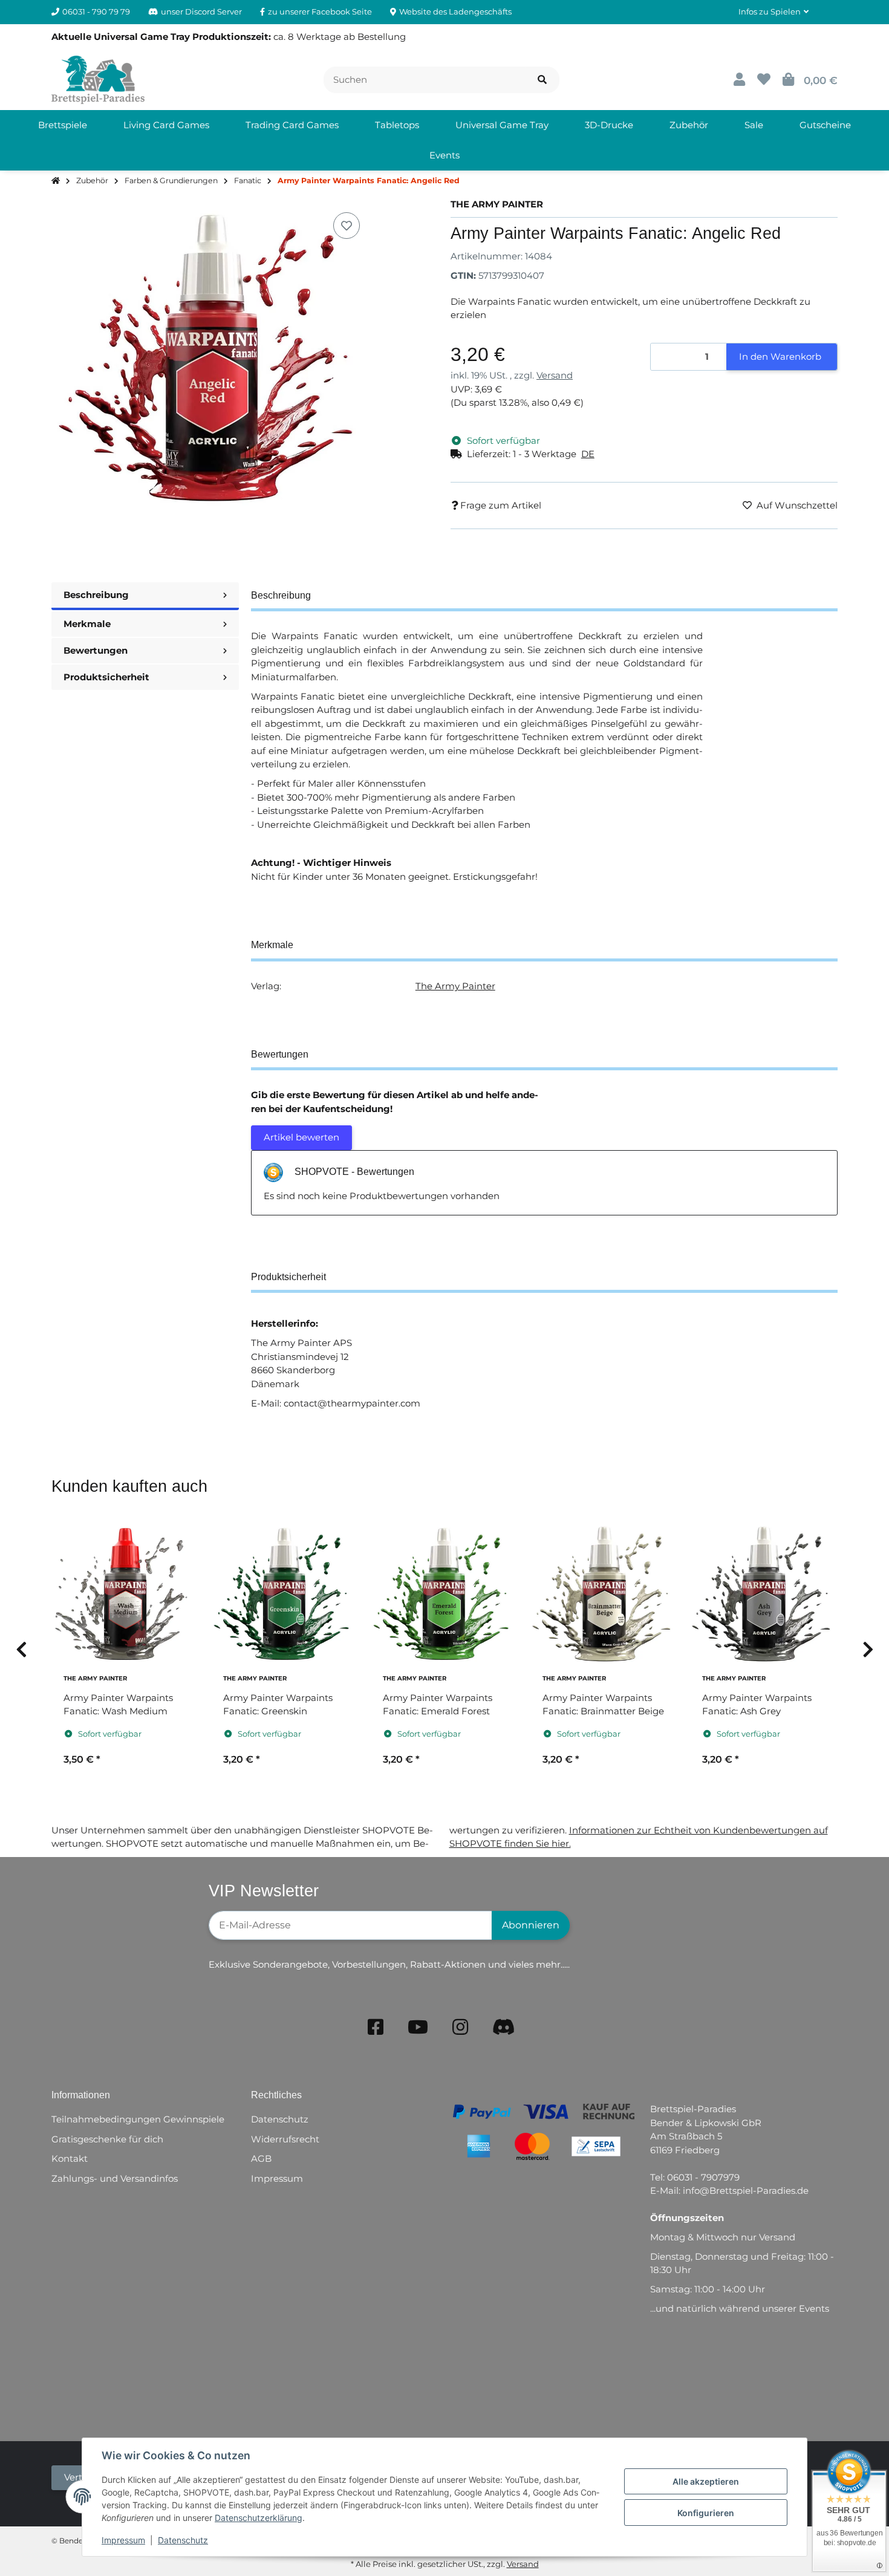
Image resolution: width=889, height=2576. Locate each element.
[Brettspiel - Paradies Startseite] (98, 79)
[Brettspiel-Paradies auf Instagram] (460, 2027)
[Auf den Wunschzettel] (347, 226)
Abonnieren (531, 1925)
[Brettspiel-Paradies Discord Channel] (504, 2027)
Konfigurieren (706, 2513)
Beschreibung (96, 595)
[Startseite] (56, 181)
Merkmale (87, 624)
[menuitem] (63, 125)
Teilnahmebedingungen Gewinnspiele (138, 2119)
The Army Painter (455, 986)
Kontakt (70, 2158)
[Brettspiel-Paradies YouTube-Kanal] (418, 2027)
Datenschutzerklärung (259, 2518)
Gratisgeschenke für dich (107, 2139)
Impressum (123, 2540)
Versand (555, 375)
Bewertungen (96, 650)
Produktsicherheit (106, 677)
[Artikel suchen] (542, 80)
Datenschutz (183, 2540)
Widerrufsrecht (285, 2139)
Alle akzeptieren (706, 2481)
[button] (773, 12)
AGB (261, 2158)
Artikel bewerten (301, 1137)
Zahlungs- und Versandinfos (115, 2178)
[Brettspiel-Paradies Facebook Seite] (376, 2027)
